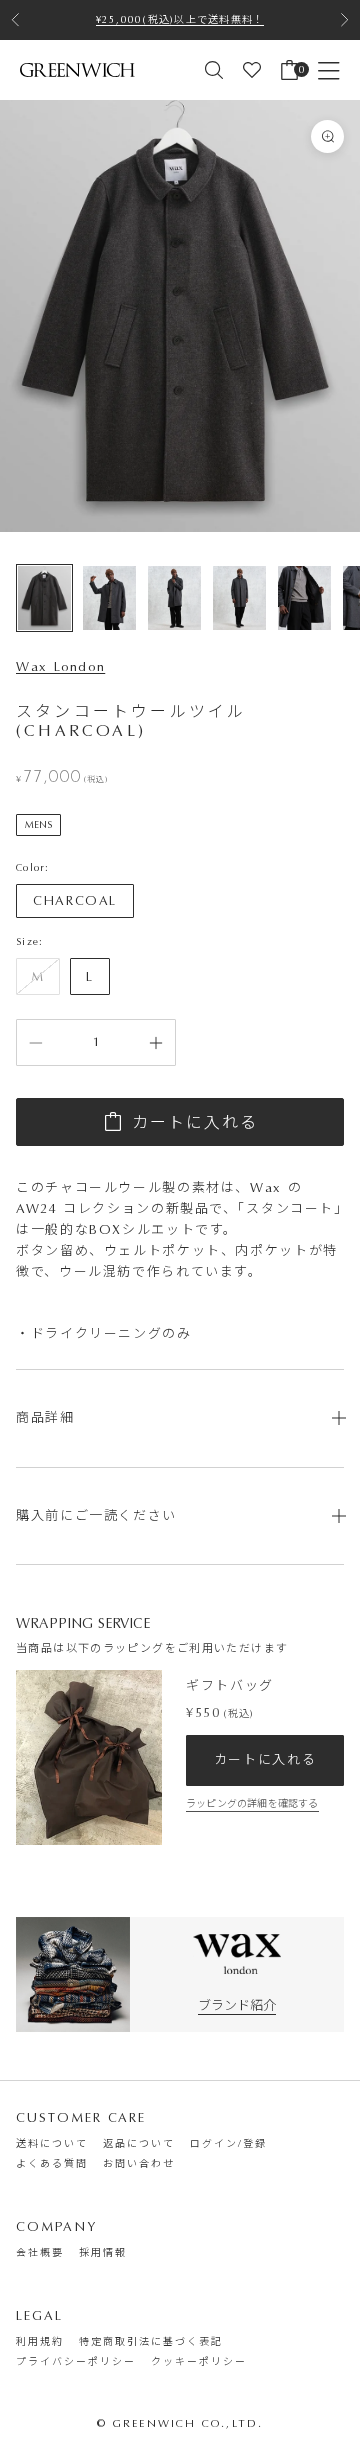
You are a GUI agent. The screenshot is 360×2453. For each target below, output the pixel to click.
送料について (52, 2144)
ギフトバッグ (230, 1685)
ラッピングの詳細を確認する (252, 1804)
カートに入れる (195, 1122)
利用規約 (40, 2342)
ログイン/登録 (228, 2144)
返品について (139, 2144)
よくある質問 (52, 2164)
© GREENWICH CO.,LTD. (180, 2423)
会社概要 (40, 2253)
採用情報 (103, 2253)
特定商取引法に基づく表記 (151, 2342)
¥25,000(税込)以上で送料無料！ (180, 20)
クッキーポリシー (199, 2362)
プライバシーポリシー (76, 2362)
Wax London (60, 666)
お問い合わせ (139, 2164)
